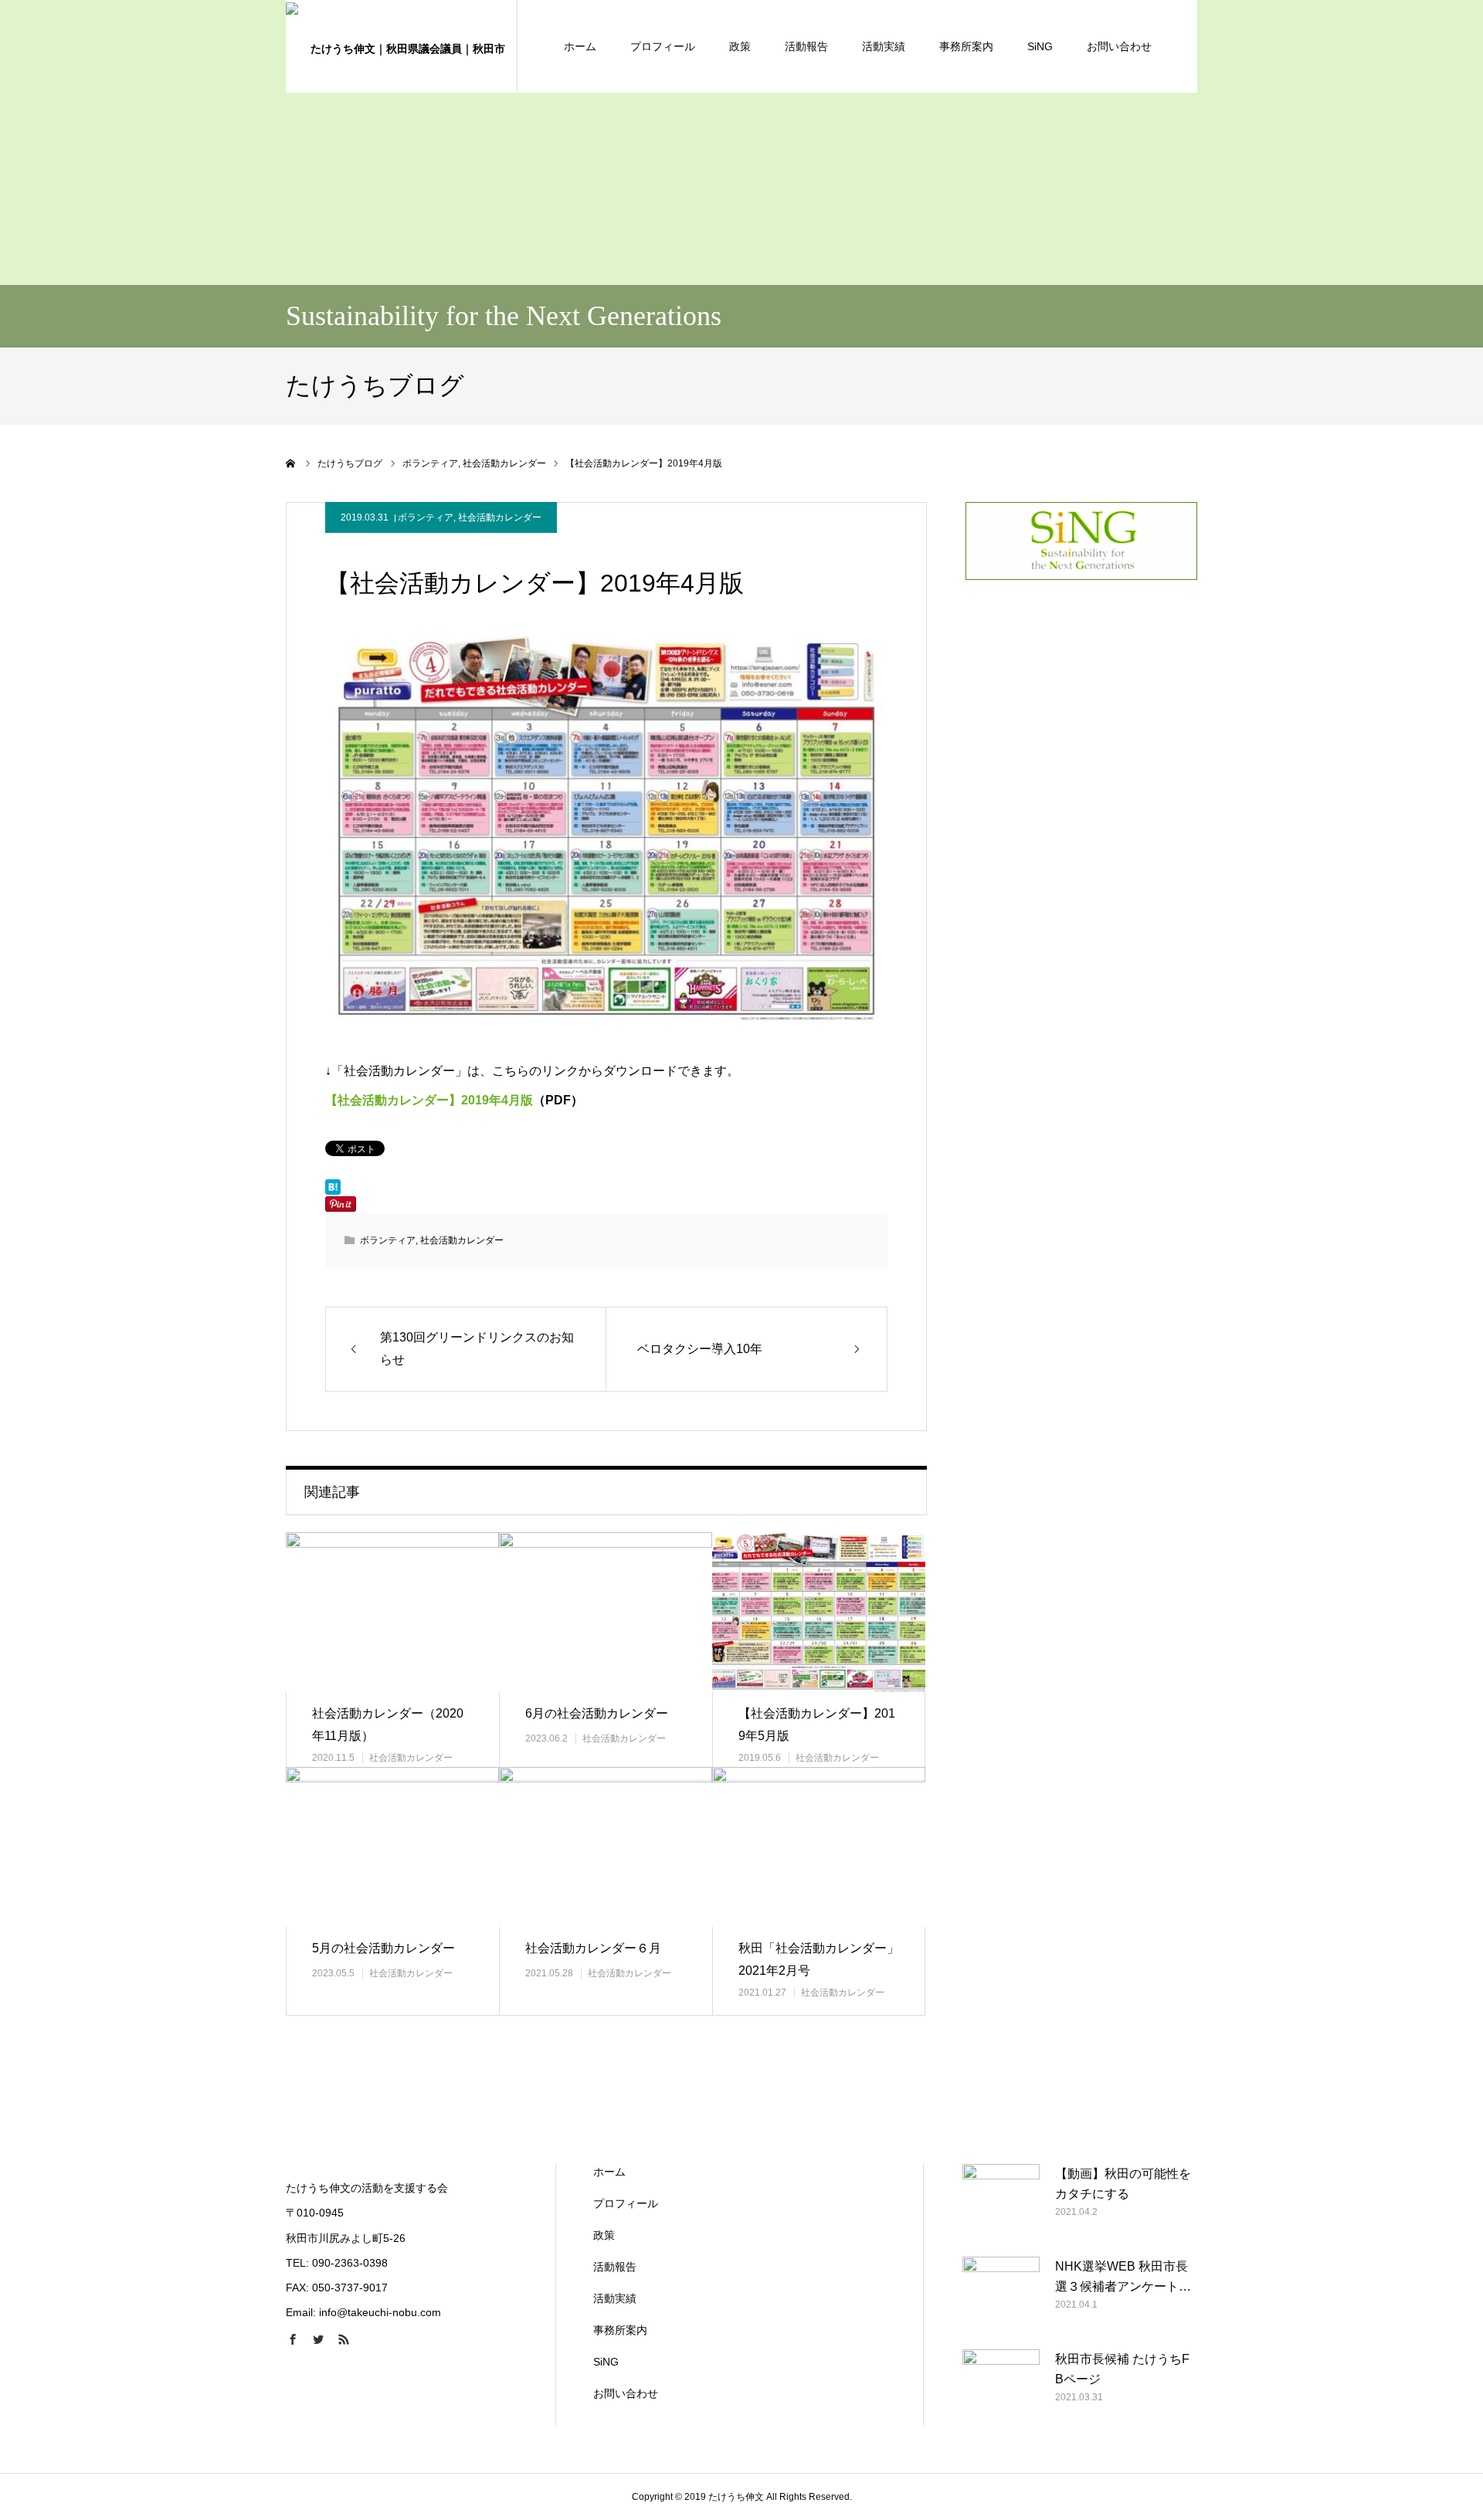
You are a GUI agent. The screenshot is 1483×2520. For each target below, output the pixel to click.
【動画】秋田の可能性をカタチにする (1123, 2184)
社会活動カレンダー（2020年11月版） (388, 1725)
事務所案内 (966, 46)
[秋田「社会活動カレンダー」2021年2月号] (819, 1847)
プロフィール (663, 46)
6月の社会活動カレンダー (597, 1713)
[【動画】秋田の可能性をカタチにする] (1001, 2203)
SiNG (1040, 46)
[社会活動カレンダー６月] (606, 1847)
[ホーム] (291, 463)
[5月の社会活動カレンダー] (392, 1847)
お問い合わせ (1119, 46)
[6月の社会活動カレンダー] (606, 1612)
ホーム (580, 46)
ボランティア (426, 517)
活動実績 (884, 46)
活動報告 (806, 46)
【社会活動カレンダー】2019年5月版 (817, 1725)
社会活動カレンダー (500, 517)
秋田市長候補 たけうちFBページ (1122, 2369)
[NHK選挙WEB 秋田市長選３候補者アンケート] (1001, 2295)
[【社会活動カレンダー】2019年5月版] (819, 1612)
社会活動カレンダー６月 (593, 1948)
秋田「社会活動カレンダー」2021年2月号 (819, 1959)
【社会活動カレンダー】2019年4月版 (429, 1100)
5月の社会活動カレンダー (383, 1948)
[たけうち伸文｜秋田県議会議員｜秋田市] (402, 46)
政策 (740, 46)
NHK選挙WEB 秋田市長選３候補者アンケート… (1123, 2276)
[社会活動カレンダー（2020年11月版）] (392, 1612)
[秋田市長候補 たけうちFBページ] (1001, 2388)
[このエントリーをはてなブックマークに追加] (333, 1191)
